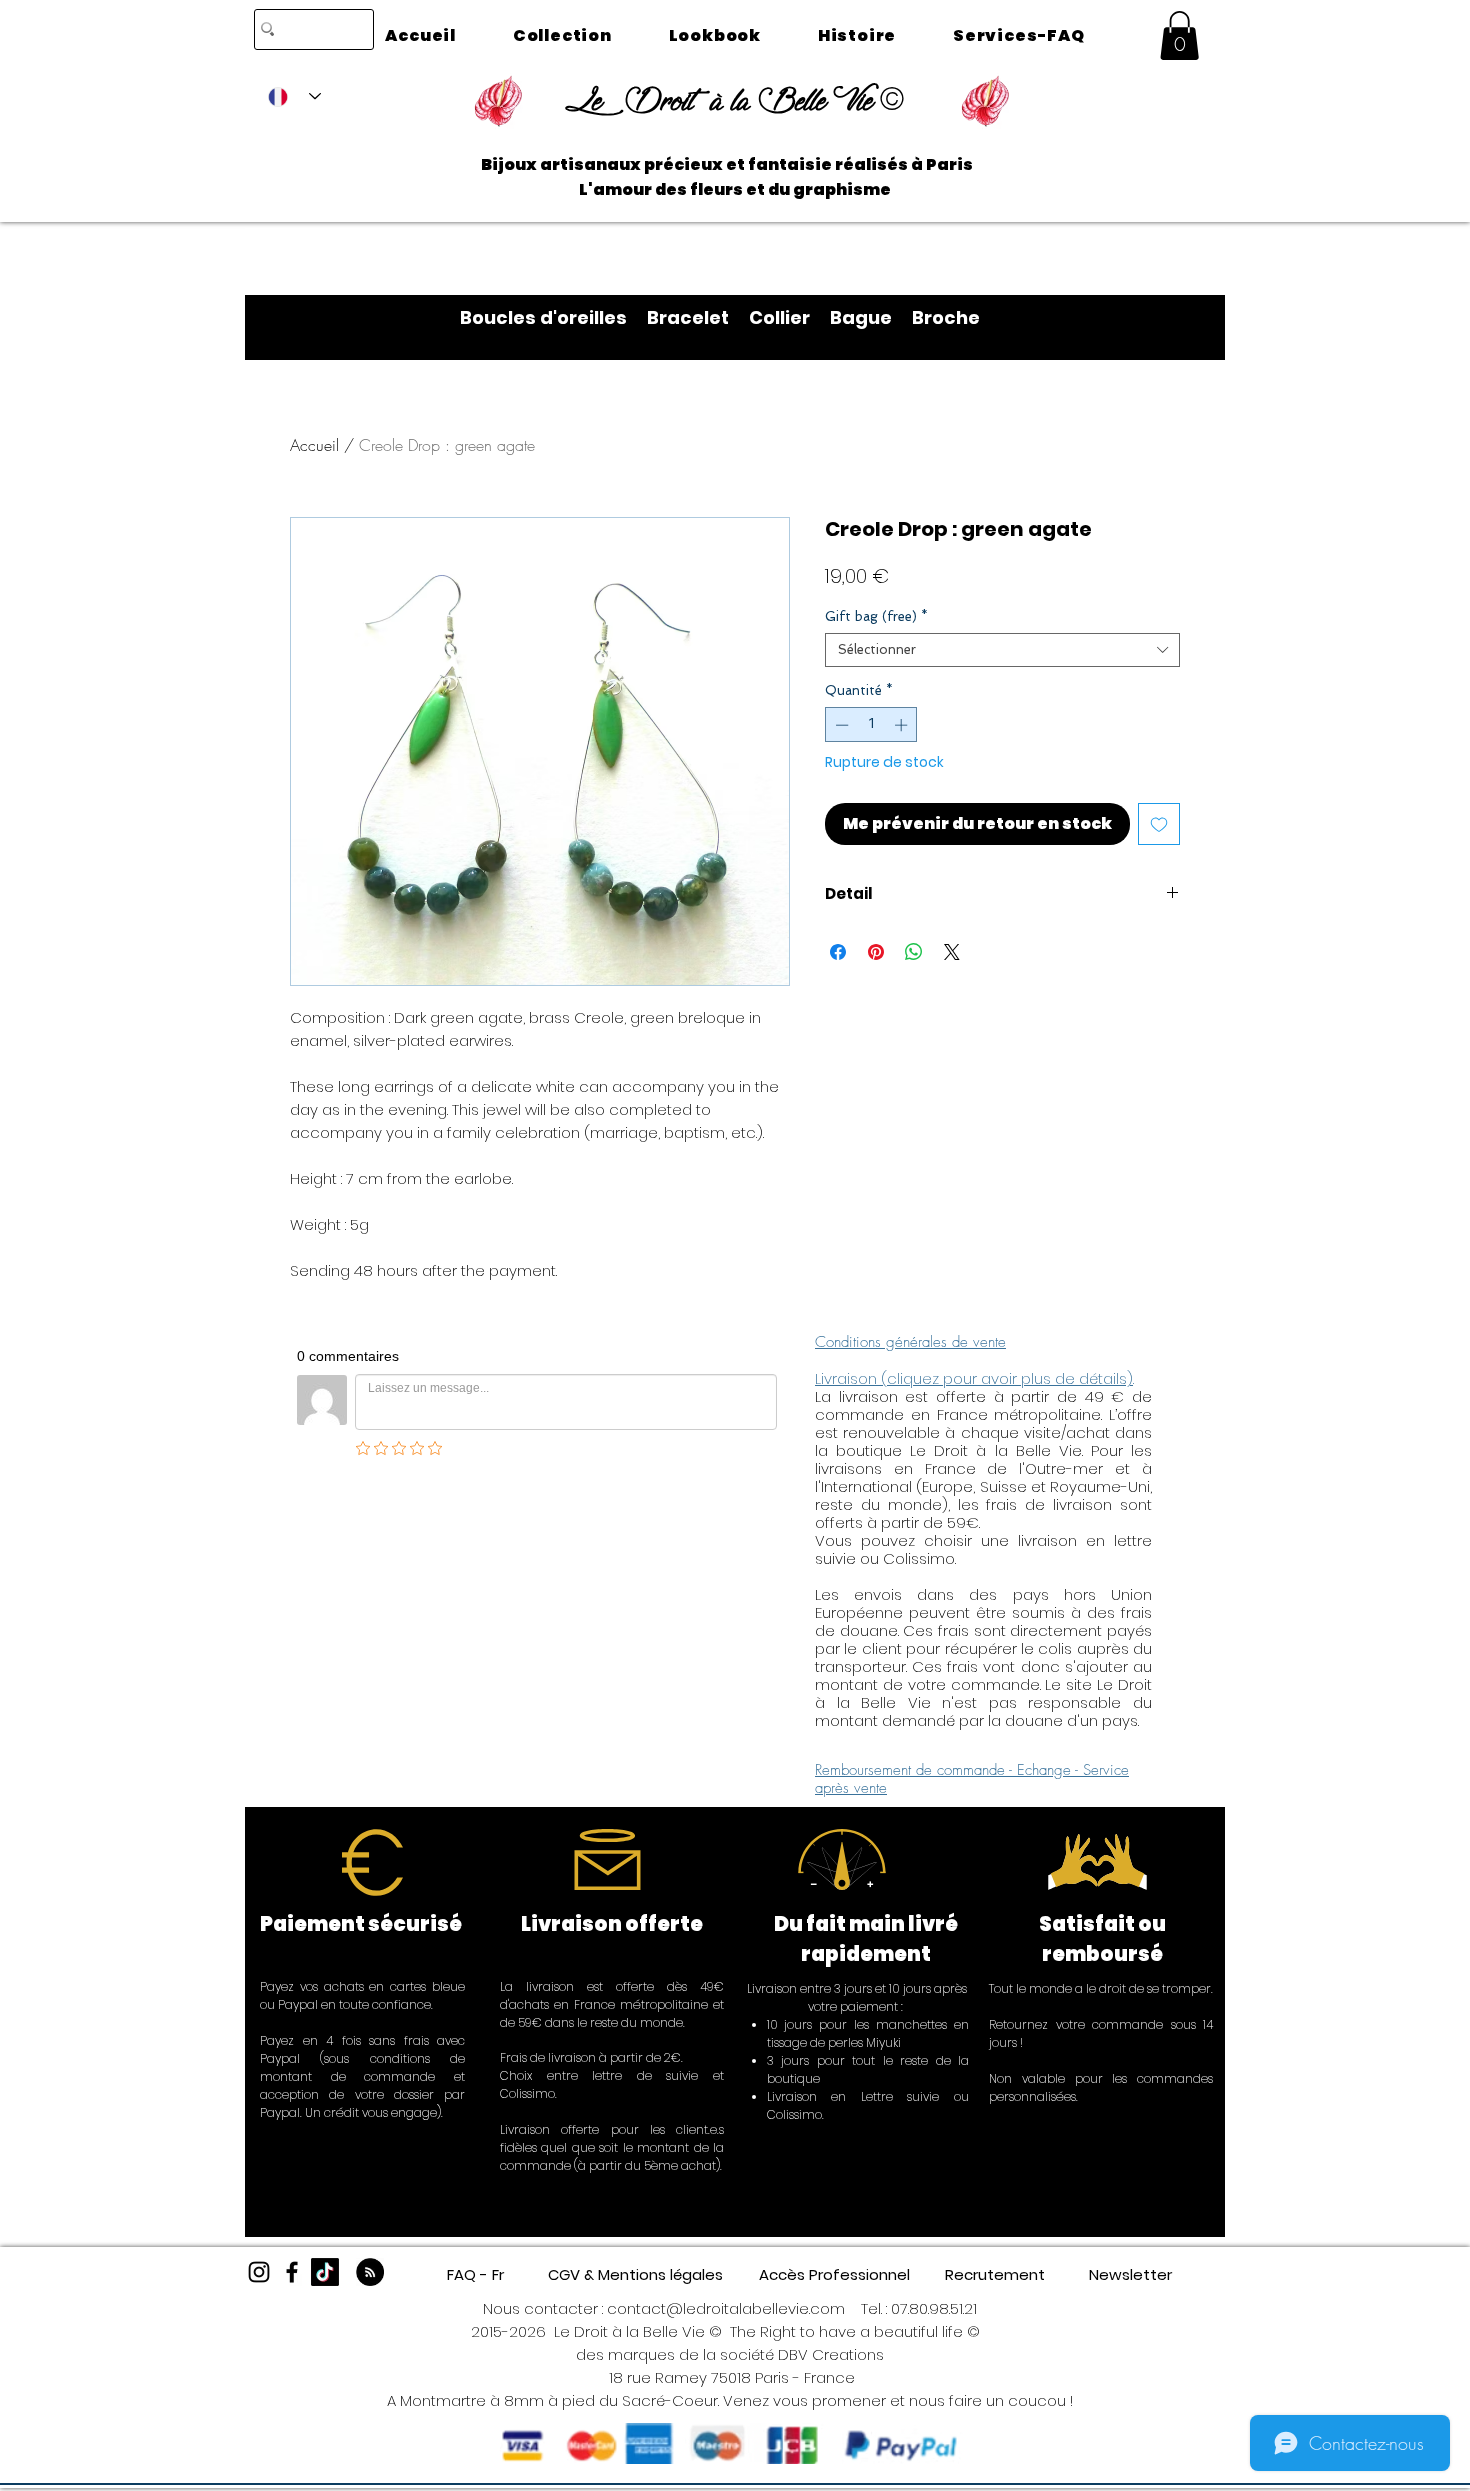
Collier (789, 317)
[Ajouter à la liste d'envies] (1159, 824)
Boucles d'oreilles (553, 317)
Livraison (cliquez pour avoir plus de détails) (974, 1378)
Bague (871, 317)
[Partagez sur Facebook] (838, 952)
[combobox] (1002, 650)
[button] (1179, 35)
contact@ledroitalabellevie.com (726, 2308)
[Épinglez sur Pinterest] (876, 952)
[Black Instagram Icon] (259, 2272)
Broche (946, 317)
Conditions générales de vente (910, 1342)
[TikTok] (325, 2272)
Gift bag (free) (876, 616)
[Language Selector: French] (294, 96)
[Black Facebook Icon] (292, 2272)
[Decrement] (840, 725)
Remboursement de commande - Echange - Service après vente (972, 1779)
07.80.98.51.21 (934, 2308)
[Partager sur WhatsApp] (914, 952)
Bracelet (698, 317)
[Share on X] (952, 952)
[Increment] (903, 725)
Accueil (314, 445)
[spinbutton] (871, 725)
